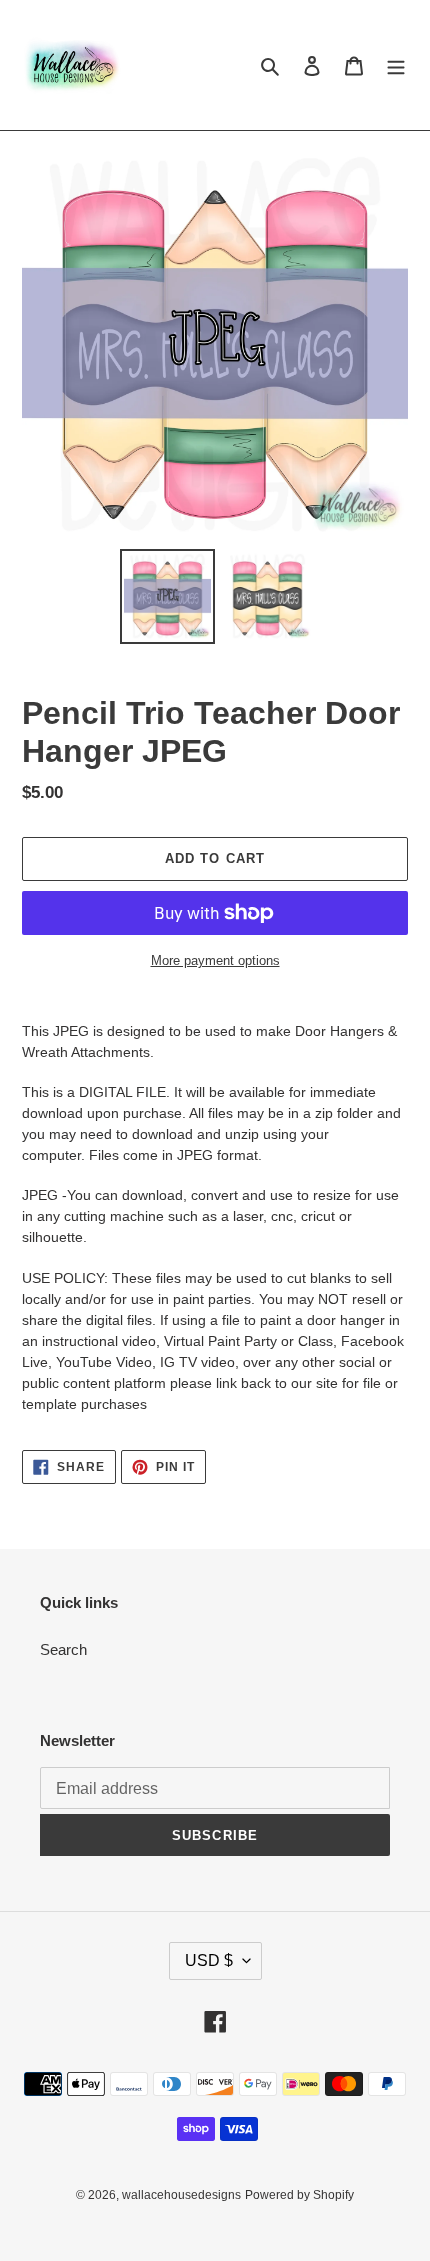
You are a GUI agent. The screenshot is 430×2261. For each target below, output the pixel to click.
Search (63, 1649)
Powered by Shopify (299, 2195)
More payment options (215, 960)
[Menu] (396, 65)
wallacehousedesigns (181, 2195)
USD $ (209, 1960)
